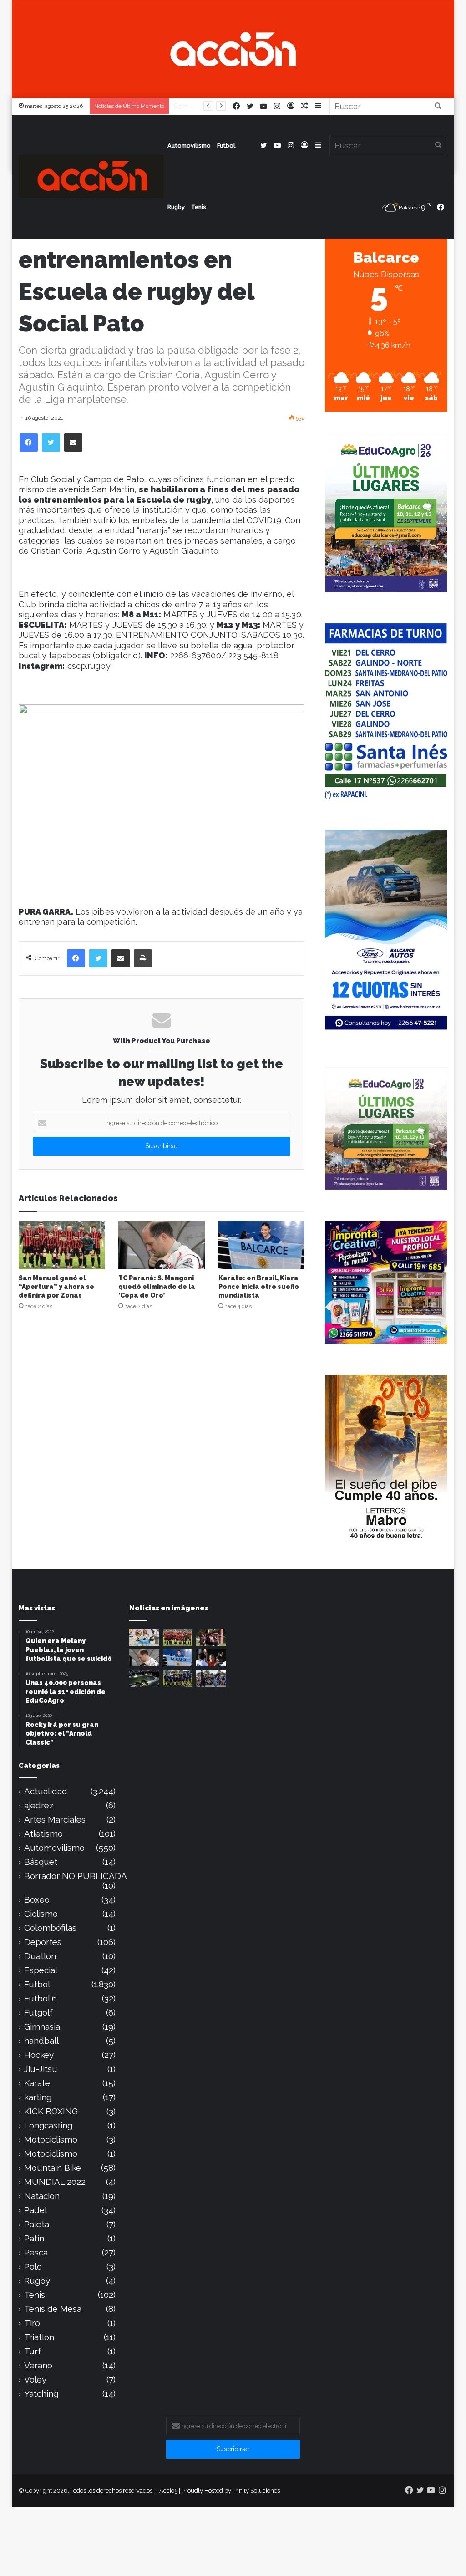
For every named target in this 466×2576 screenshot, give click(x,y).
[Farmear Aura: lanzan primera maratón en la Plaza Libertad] (211, 1678)
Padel (35, 2210)
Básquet (41, 1862)
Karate (37, 2083)
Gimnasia (42, 2027)
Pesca (36, 2253)
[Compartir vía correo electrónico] (73, 443)
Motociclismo (51, 2140)
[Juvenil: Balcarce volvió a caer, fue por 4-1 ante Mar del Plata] (178, 1678)
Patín (34, 2238)
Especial (41, 1970)
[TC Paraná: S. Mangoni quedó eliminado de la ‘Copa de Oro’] (162, 1245)
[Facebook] (29, 443)
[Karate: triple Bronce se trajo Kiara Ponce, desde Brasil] (144, 1637)
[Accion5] (233, 48)
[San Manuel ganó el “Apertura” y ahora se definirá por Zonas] (62, 1245)
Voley (35, 2380)
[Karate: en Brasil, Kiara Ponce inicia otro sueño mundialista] (262, 1245)
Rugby (176, 207)
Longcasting (48, 2125)
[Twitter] (51, 443)
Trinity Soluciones (256, 2491)
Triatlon (39, 2337)
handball (41, 2041)
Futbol (226, 145)
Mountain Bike (53, 2168)
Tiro (32, 2323)
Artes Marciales (55, 1820)
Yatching (41, 2394)
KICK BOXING (51, 2111)
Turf (33, 2351)
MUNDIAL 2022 (55, 2182)
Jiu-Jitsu (41, 2069)
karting (38, 2097)
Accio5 (168, 2491)
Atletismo (43, 1834)
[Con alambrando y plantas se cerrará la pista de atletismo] (144, 1678)
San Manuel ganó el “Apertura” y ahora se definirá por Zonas (56, 1287)
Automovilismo (189, 145)
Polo (33, 2267)
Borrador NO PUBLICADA (76, 1876)
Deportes (43, 1942)
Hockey (39, 2055)
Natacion (42, 2196)
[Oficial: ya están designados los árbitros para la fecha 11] (211, 1658)
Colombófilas (50, 1928)
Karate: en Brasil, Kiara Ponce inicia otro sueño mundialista (259, 1287)
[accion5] (91, 176)
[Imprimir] (143, 958)
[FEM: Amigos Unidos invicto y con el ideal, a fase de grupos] (211, 1637)
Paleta (37, 2224)
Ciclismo (41, 1914)
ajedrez (39, 1805)
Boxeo (37, 1900)
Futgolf (38, 2013)
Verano (38, 2365)
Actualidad (46, 1791)
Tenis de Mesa (53, 2309)
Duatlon (40, 1956)
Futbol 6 (41, 1998)
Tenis (199, 207)
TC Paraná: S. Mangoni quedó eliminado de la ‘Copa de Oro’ (157, 1287)
